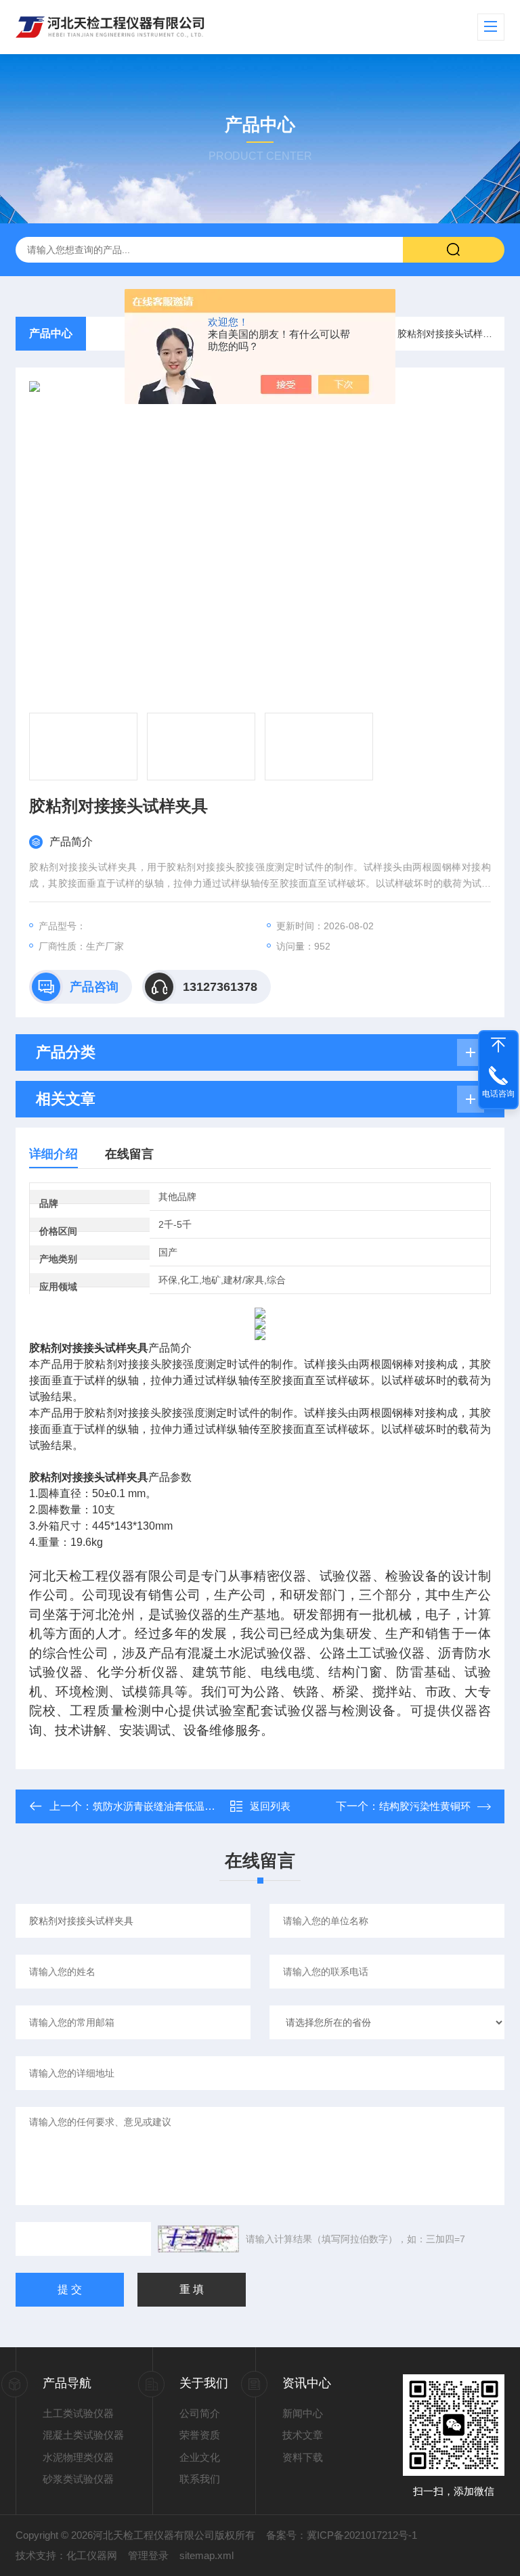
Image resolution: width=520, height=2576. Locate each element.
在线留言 (129, 1154)
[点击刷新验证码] (198, 2239)
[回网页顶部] (498, 1045)
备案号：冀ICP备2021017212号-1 (342, 2535)
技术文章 (303, 2435)
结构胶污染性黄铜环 (425, 1806)
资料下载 (303, 2457)
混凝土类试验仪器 (83, 2435)
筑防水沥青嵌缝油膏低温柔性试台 (169, 1806)
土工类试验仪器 (78, 2413)
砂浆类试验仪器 (78, 2479)
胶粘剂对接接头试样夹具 (450, 334)
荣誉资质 (200, 2435)
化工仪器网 (92, 2555)
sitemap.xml (207, 2555)
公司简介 (200, 2413)
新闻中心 (303, 2413)
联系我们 (200, 2479)
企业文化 (200, 2457)
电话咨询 (498, 1094)
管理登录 (148, 2555)
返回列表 (270, 1806)
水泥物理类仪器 (78, 2457)
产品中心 (51, 333)
